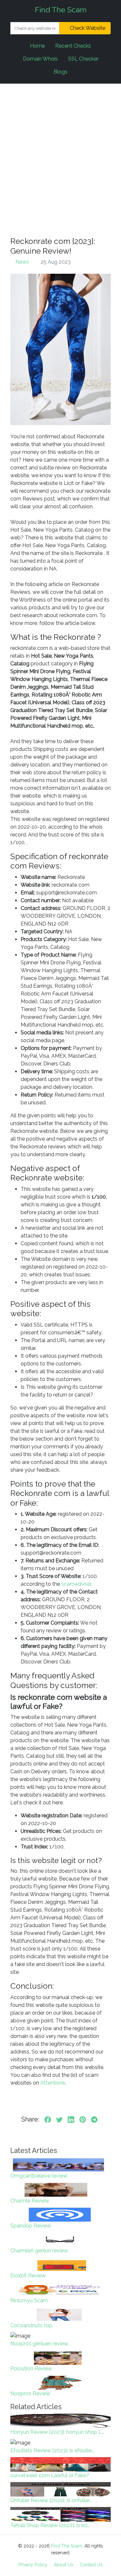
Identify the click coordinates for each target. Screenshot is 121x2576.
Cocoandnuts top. (32, 2325)
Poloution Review (31, 2369)
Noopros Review (30, 2393)
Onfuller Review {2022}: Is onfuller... (51, 2500)
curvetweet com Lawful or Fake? (50, 2475)
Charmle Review (30, 2201)
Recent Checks (73, 46)
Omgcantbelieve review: (39, 2176)
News (22, 262)
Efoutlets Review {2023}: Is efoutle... (52, 2450)
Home (37, 46)
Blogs (60, 72)
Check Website (87, 28)
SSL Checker (83, 59)
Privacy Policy (33, 2565)
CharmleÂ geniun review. (39, 2251)
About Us (64, 2565)
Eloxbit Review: (28, 2276)
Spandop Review (31, 2226)
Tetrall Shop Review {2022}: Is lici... (50, 2525)
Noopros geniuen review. (40, 2344)
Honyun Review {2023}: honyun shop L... (57, 2432)
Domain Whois (40, 59)
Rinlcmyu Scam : (30, 2300)
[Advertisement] (60, 160)
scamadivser (76, 1584)
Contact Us (91, 2565)
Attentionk (53, 2083)
